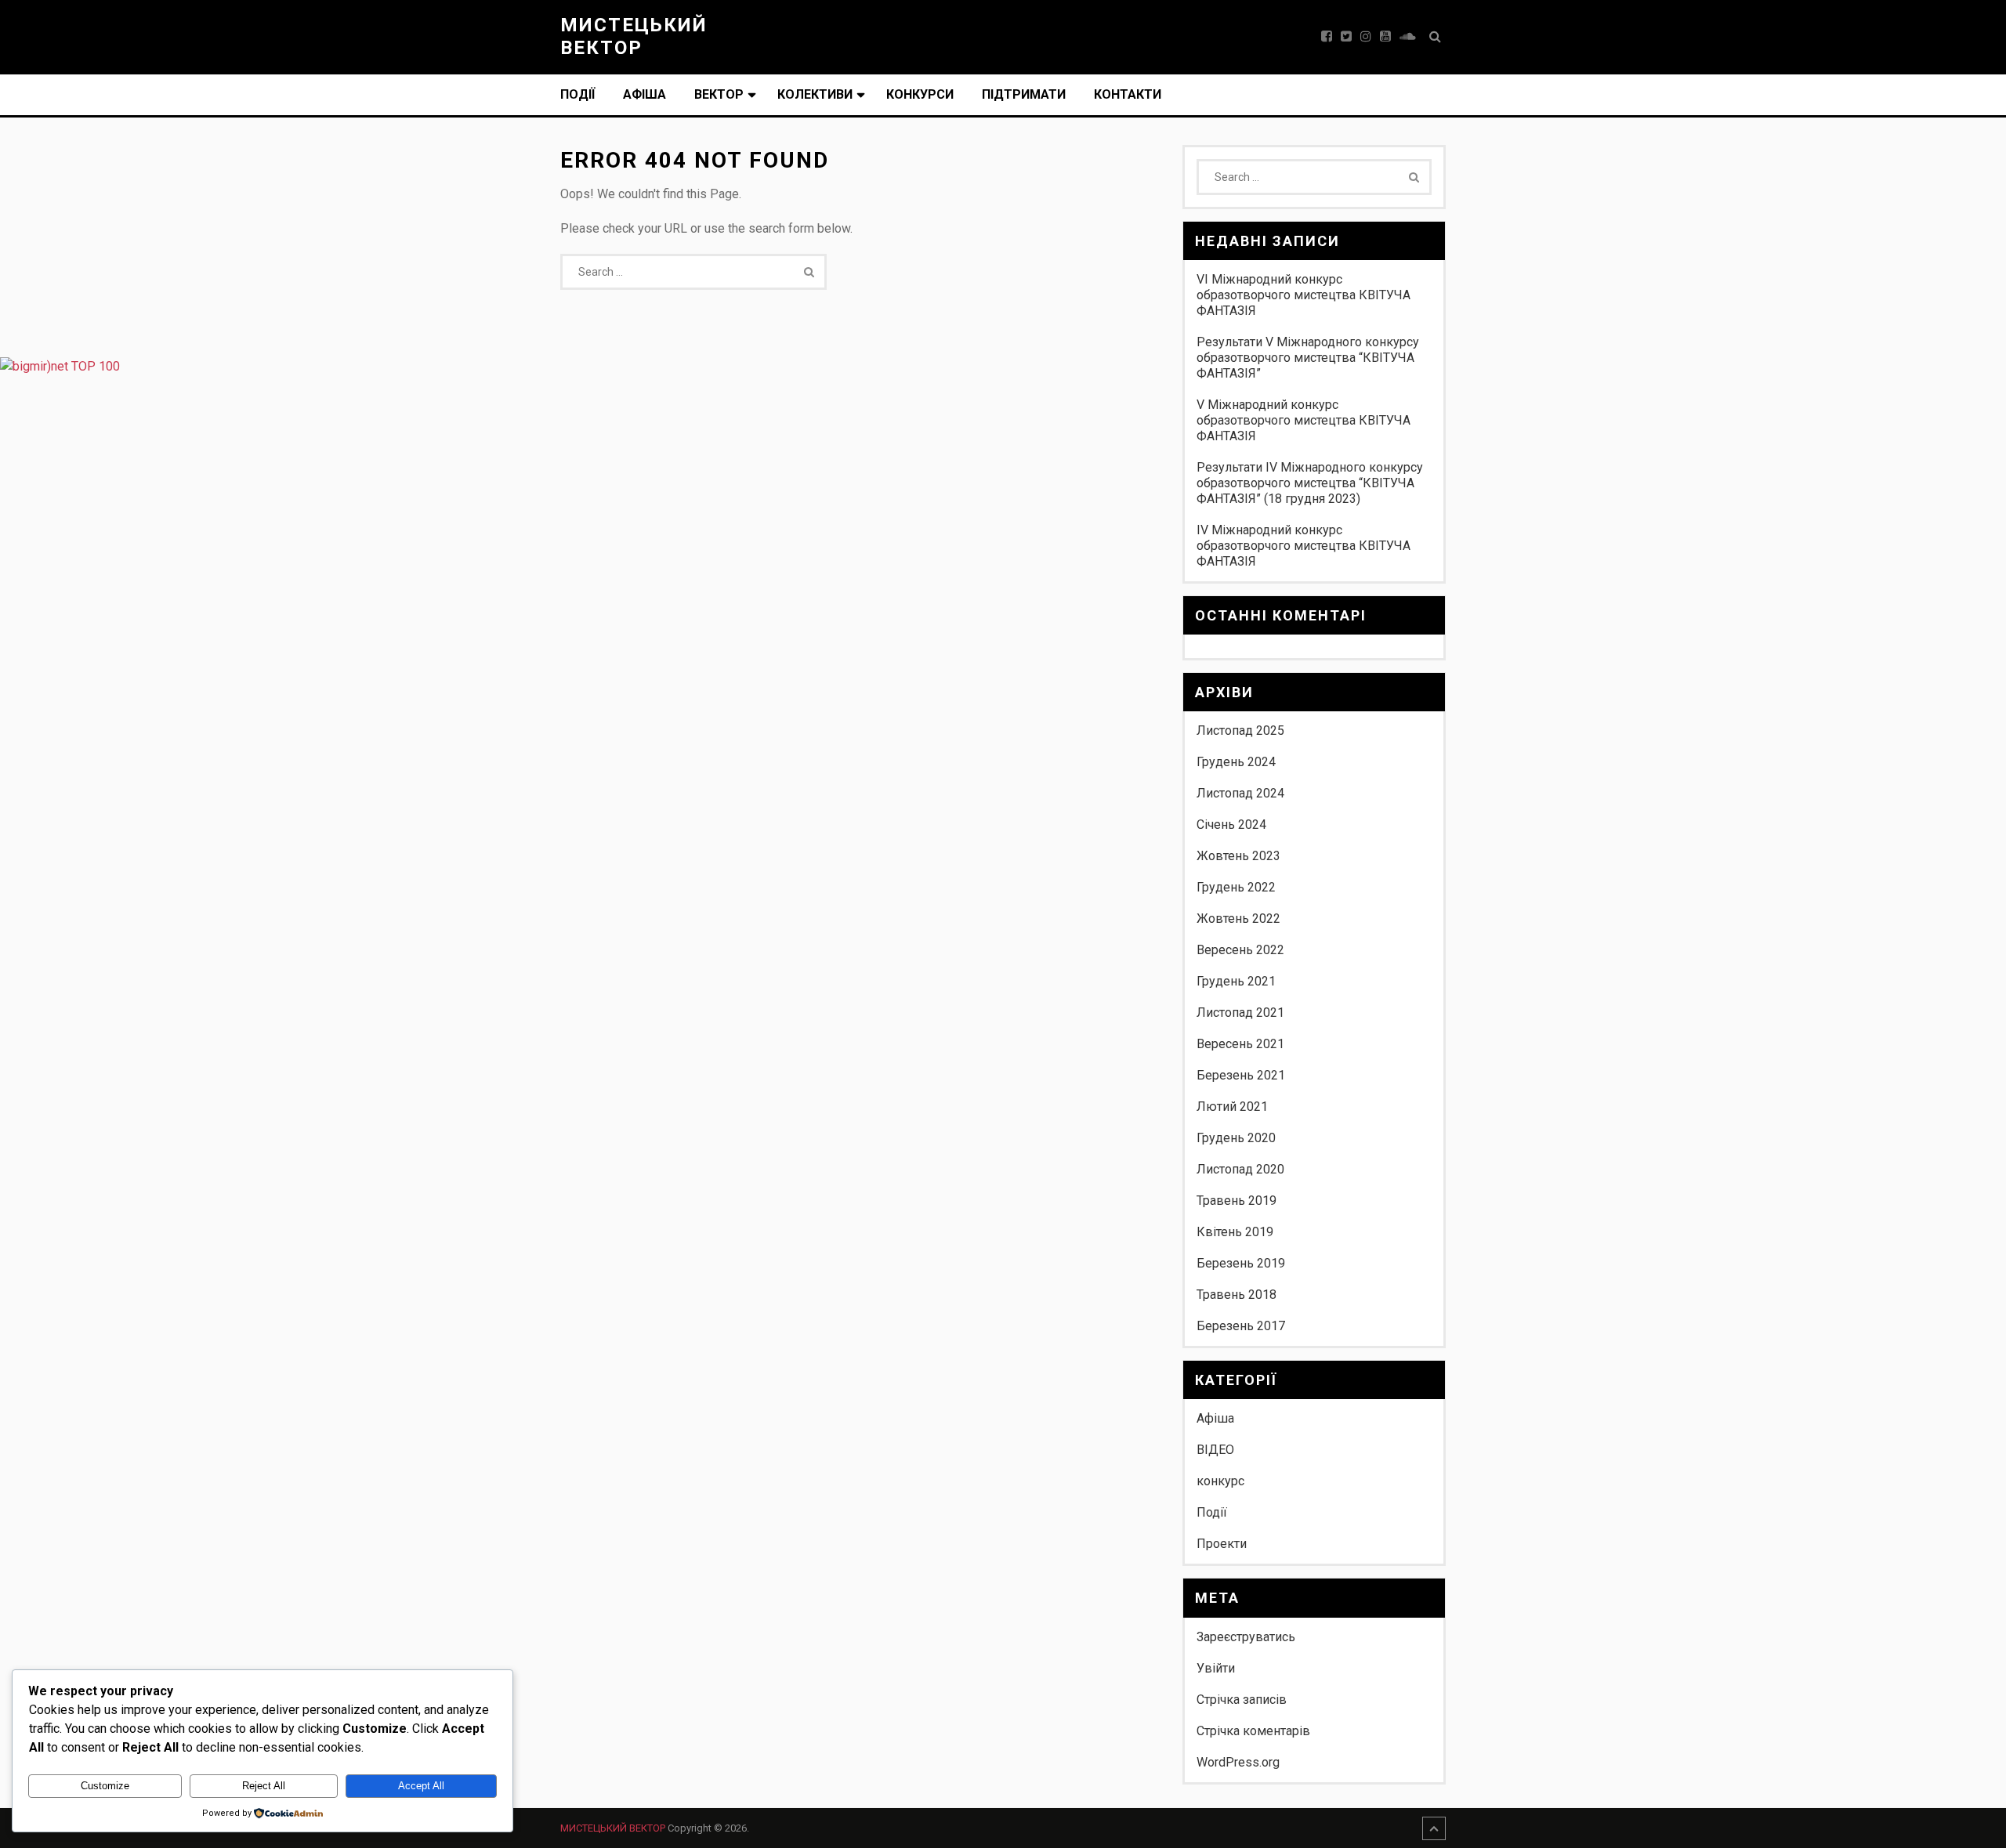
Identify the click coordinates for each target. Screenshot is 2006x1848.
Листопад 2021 (1240, 1013)
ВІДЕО (1215, 1450)
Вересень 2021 (1240, 1044)
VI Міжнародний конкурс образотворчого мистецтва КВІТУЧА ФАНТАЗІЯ (1304, 295)
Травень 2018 (1237, 1295)
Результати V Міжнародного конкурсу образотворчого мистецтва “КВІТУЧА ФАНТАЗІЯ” (1308, 358)
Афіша (645, 94)
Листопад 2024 (1240, 793)
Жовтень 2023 (1238, 856)
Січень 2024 (1231, 825)
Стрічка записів (1242, 1700)
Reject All (264, 1786)
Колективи (815, 94)
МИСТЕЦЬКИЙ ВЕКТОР (634, 36)
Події (578, 94)
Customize (105, 1786)
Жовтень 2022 (1238, 919)
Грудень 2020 (1236, 1138)
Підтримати (1024, 94)
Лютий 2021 (1232, 1107)
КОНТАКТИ (1128, 94)
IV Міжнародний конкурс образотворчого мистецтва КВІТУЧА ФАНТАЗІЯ (1304, 546)
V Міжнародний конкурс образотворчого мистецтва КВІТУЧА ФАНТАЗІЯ (1304, 420)
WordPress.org (1238, 1762)
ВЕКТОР (719, 94)
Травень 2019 (1237, 1201)
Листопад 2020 (1240, 1169)
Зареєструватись (1246, 1637)
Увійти (1216, 1668)
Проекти (1222, 1544)
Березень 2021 (1241, 1075)
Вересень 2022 (1240, 950)
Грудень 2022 (1236, 887)
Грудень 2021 (1236, 981)
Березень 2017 (1241, 1326)
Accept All (421, 1786)
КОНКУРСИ (920, 94)
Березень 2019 (1241, 1263)
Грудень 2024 (1236, 762)
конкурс (1220, 1481)
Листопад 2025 (1240, 731)
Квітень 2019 (1235, 1232)
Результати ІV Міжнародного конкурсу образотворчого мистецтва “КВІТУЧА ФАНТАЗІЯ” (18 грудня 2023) (1310, 483)
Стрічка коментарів (1253, 1731)
